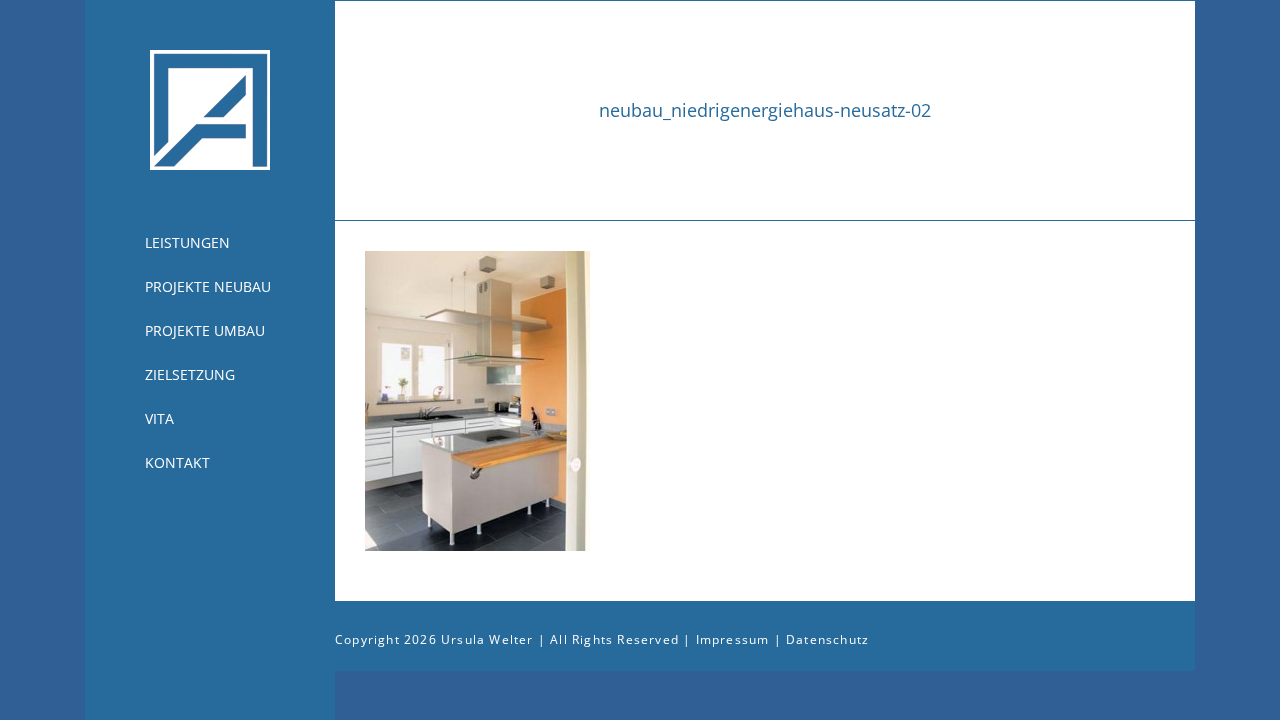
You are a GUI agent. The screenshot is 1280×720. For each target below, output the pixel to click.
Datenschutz (827, 639)
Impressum (733, 639)
